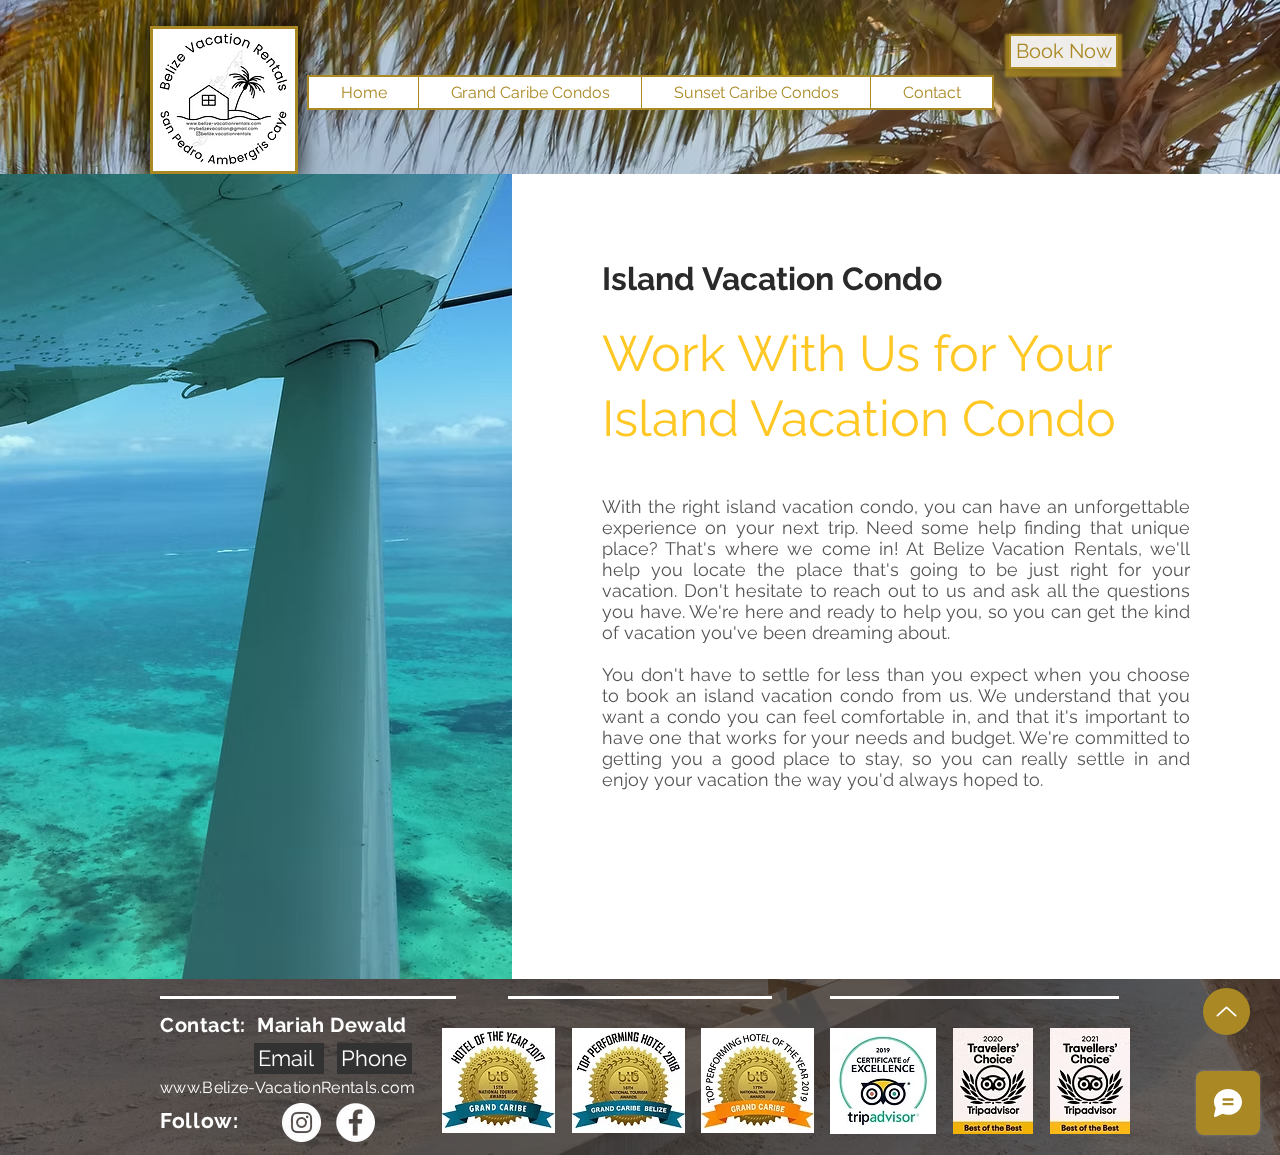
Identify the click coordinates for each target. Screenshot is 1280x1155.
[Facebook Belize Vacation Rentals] (355, 1122)
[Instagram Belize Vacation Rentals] (301, 1122)
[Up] (1226, 1011)
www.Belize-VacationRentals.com (288, 1087)
